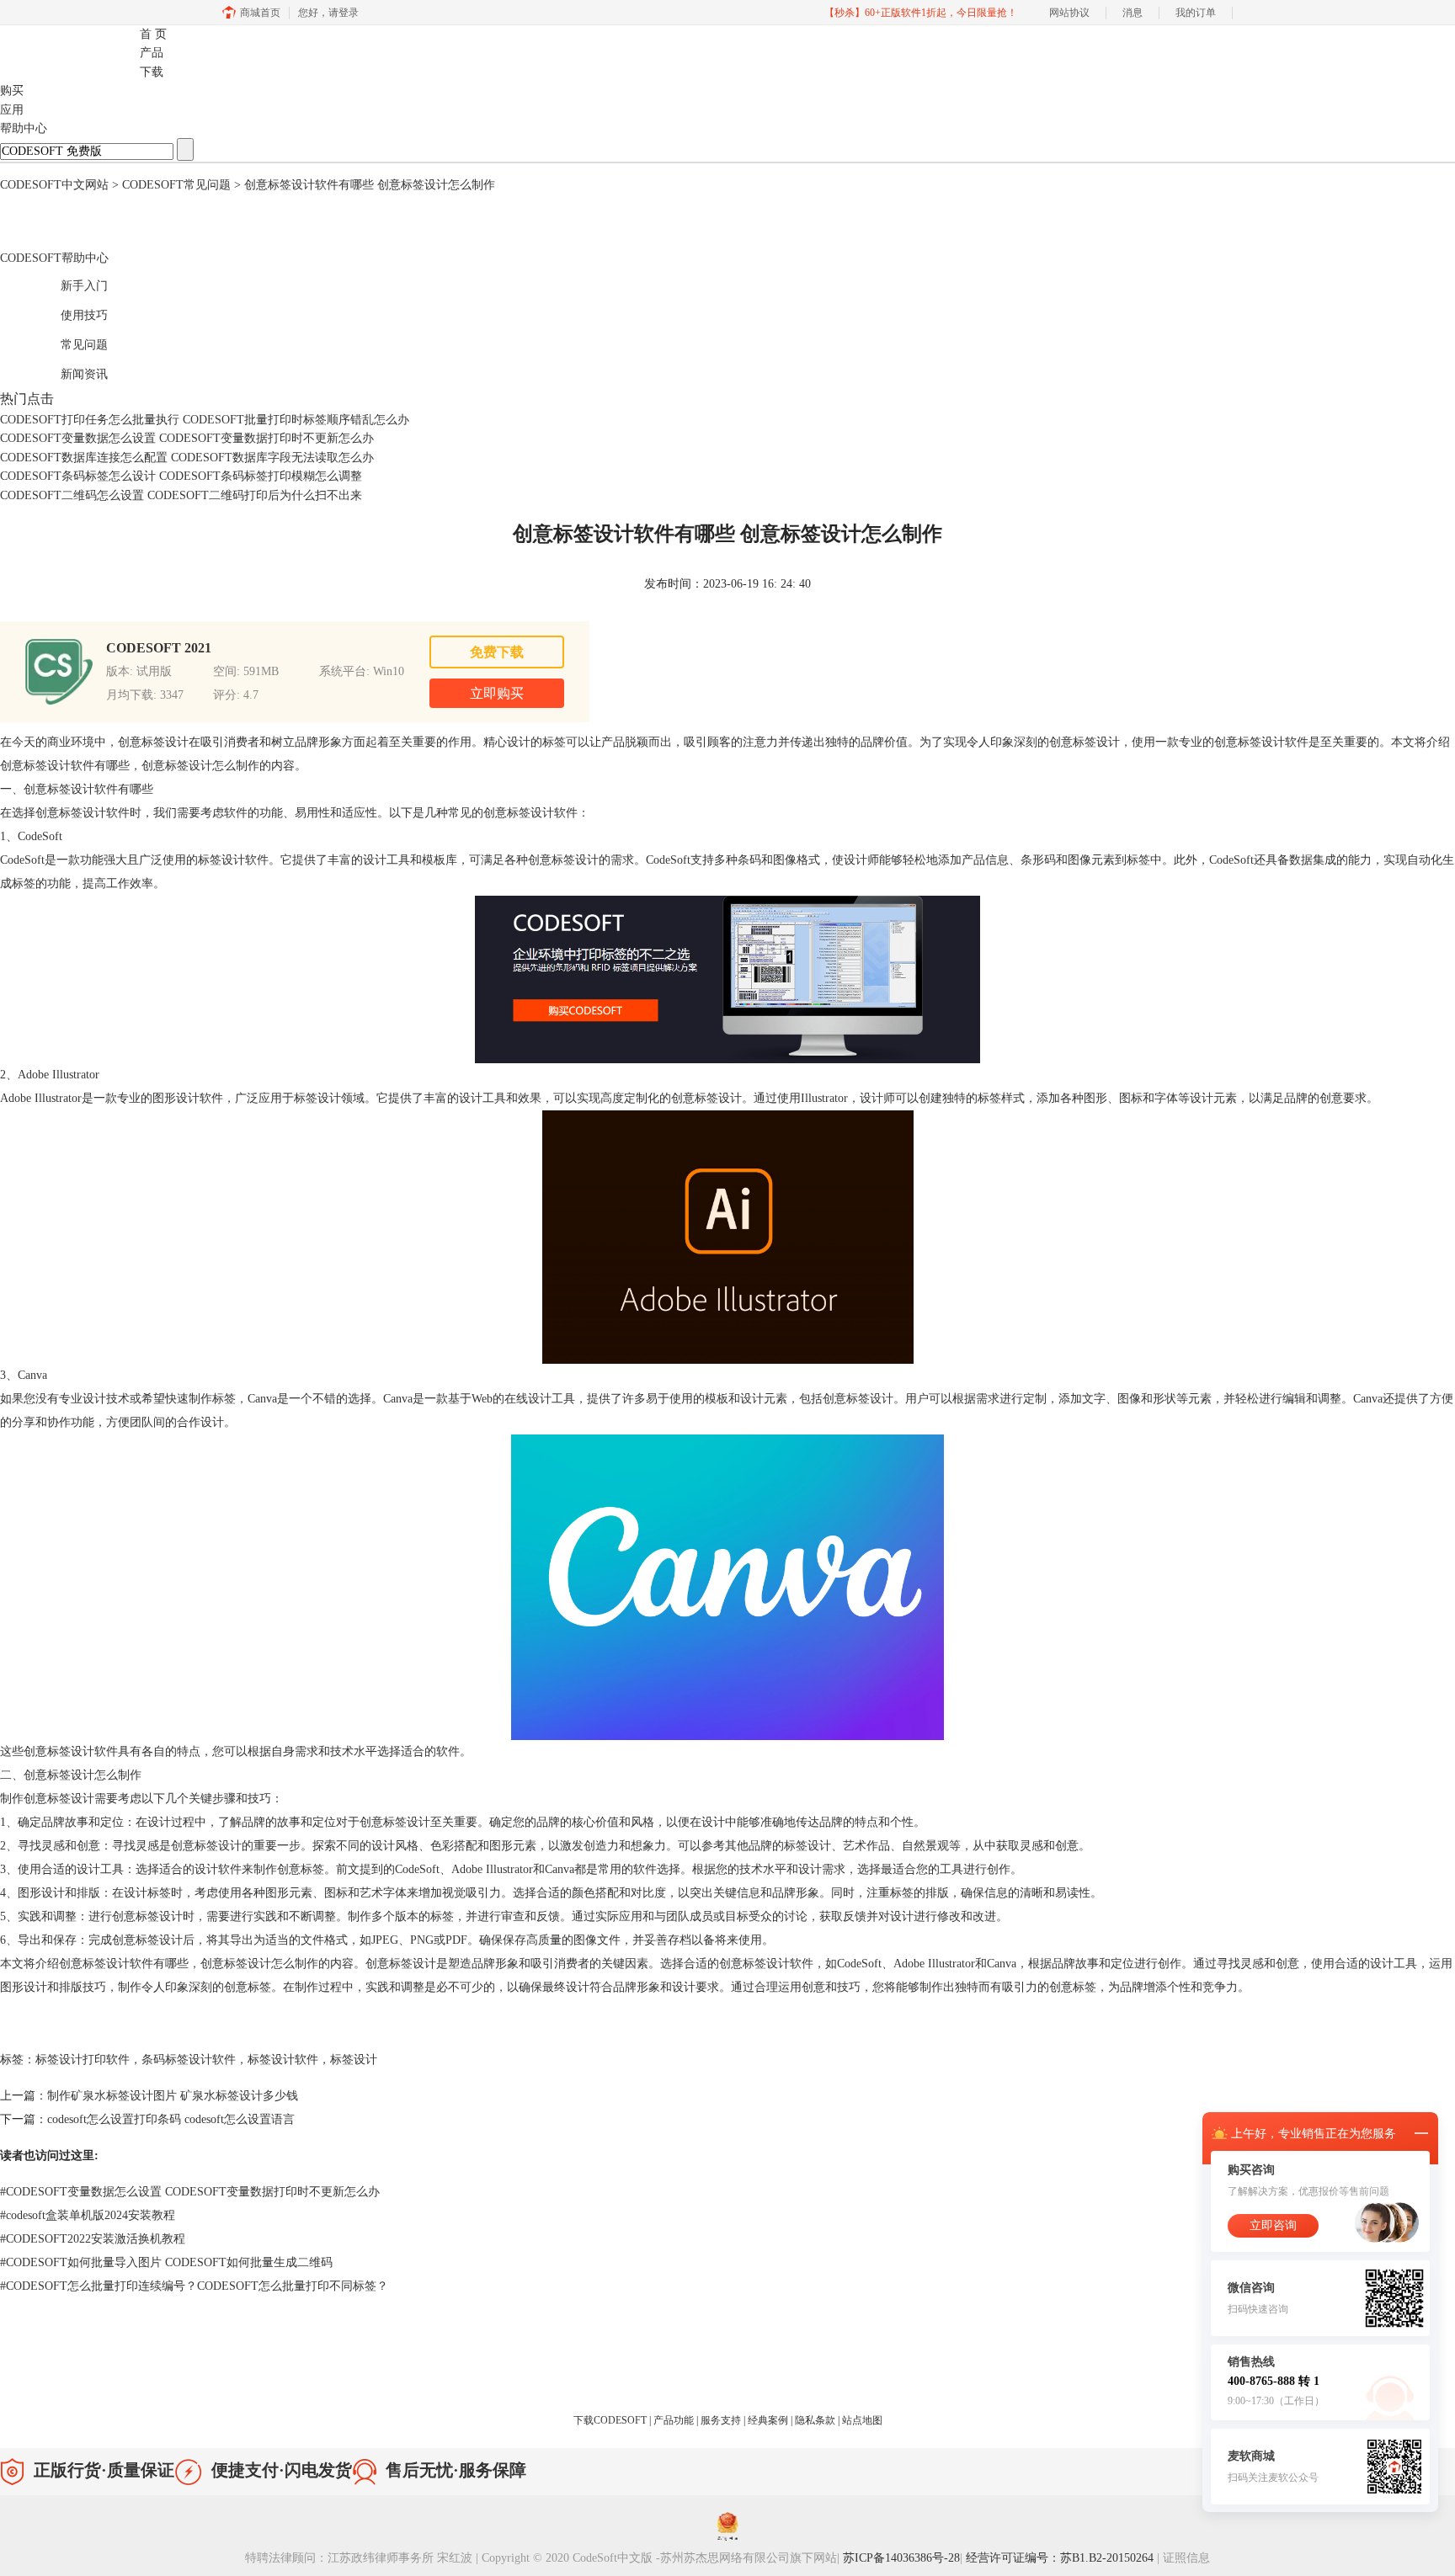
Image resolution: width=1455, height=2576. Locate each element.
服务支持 (722, 2420)
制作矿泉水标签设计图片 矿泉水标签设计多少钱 (173, 2096)
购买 (12, 90)
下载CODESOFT (611, 2420)
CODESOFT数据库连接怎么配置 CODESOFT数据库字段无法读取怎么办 (187, 458)
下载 (152, 72)
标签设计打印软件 (83, 2060)
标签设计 (354, 2060)
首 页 (153, 34)
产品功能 (675, 2420)
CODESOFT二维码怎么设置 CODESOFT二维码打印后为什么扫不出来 (181, 495)
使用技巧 (67, 313)
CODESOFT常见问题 (176, 185)
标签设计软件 (283, 2060)
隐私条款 (816, 2420)
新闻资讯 (67, 372)
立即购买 (497, 693)
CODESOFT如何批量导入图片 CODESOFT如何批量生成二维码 (166, 2262)
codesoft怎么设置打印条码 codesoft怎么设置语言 (171, 2119)
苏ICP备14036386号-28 (901, 2558)
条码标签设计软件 (189, 2060)
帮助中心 (24, 128)
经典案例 (769, 2420)
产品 (152, 53)
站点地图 (862, 2420)
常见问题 (67, 342)
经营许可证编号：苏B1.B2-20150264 (1061, 2558)
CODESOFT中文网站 (54, 185)
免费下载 (497, 652)
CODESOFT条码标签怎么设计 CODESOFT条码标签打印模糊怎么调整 (181, 476)
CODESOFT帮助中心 (54, 258)
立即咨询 (1273, 2225)
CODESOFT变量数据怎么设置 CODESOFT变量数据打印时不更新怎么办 (187, 438)
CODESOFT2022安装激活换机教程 (93, 2239)
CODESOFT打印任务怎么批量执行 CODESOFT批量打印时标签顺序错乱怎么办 (205, 420)
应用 (12, 110)
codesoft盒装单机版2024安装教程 (88, 2215)
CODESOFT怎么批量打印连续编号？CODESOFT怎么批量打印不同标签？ (194, 2286)
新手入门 (67, 283)
